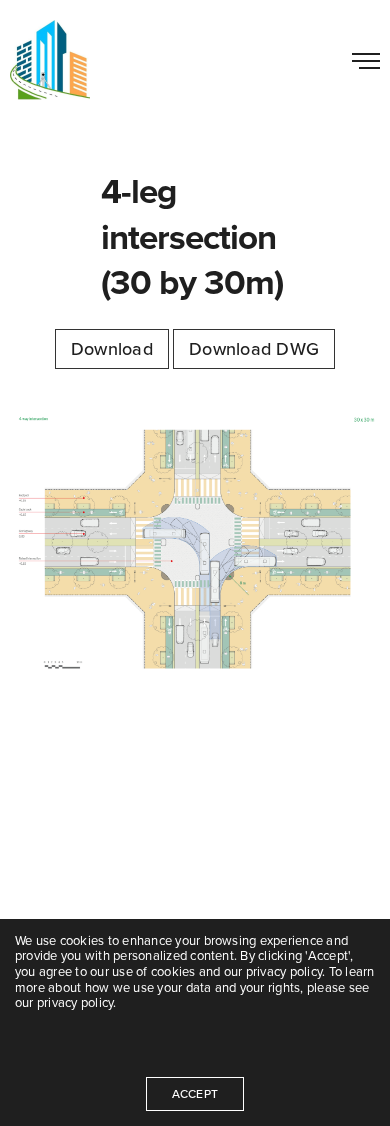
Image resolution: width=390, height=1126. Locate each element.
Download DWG (254, 349)
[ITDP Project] (50, 60)
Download (112, 349)
